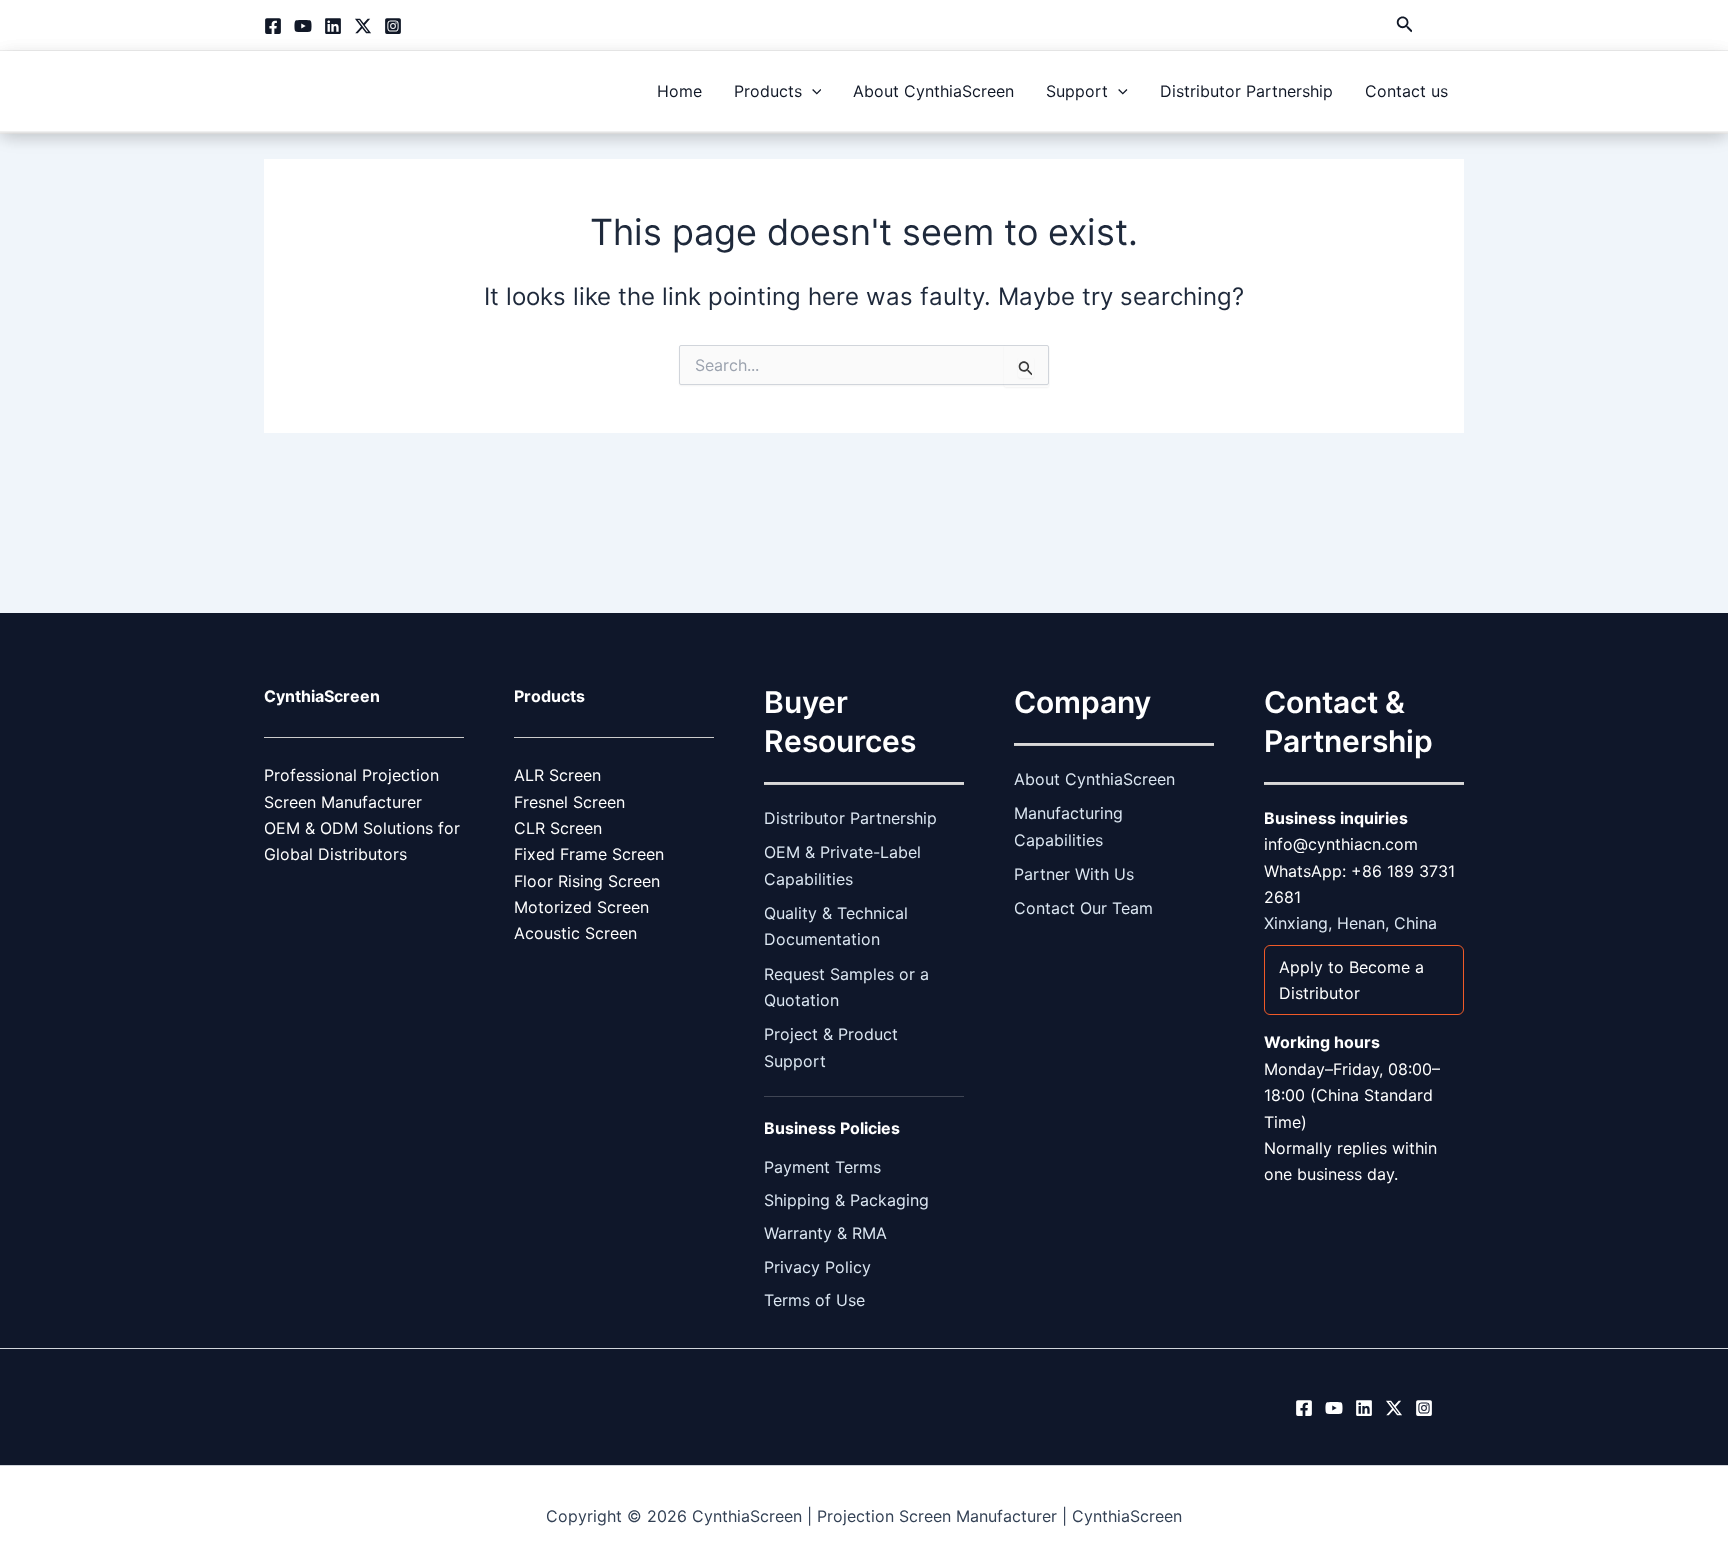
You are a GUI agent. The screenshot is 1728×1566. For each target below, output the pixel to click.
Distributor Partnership (1246, 91)
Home (679, 91)
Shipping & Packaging (846, 1200)
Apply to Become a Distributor (1351, 980)
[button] (1405, 24)
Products (768, 91)
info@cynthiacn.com (1341, 844)
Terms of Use (814, 1300)
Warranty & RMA (825, 1233)
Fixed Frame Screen (589, 854)
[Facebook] (273, 26)
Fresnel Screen (569, 802)
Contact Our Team (1083, 908)
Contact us (1406, 91)
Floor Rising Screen (587, 881)
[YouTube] (303, 26)
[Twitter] (363, 26)
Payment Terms (822, 1167)
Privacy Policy (817, 1267)
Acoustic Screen (575, 933)
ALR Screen (557, 775)
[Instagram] (393, 26)
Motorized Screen (581, 907)
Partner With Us (1074, 874)
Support (1077, 91)
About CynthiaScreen (933, 91)
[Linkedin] (333, 26)
